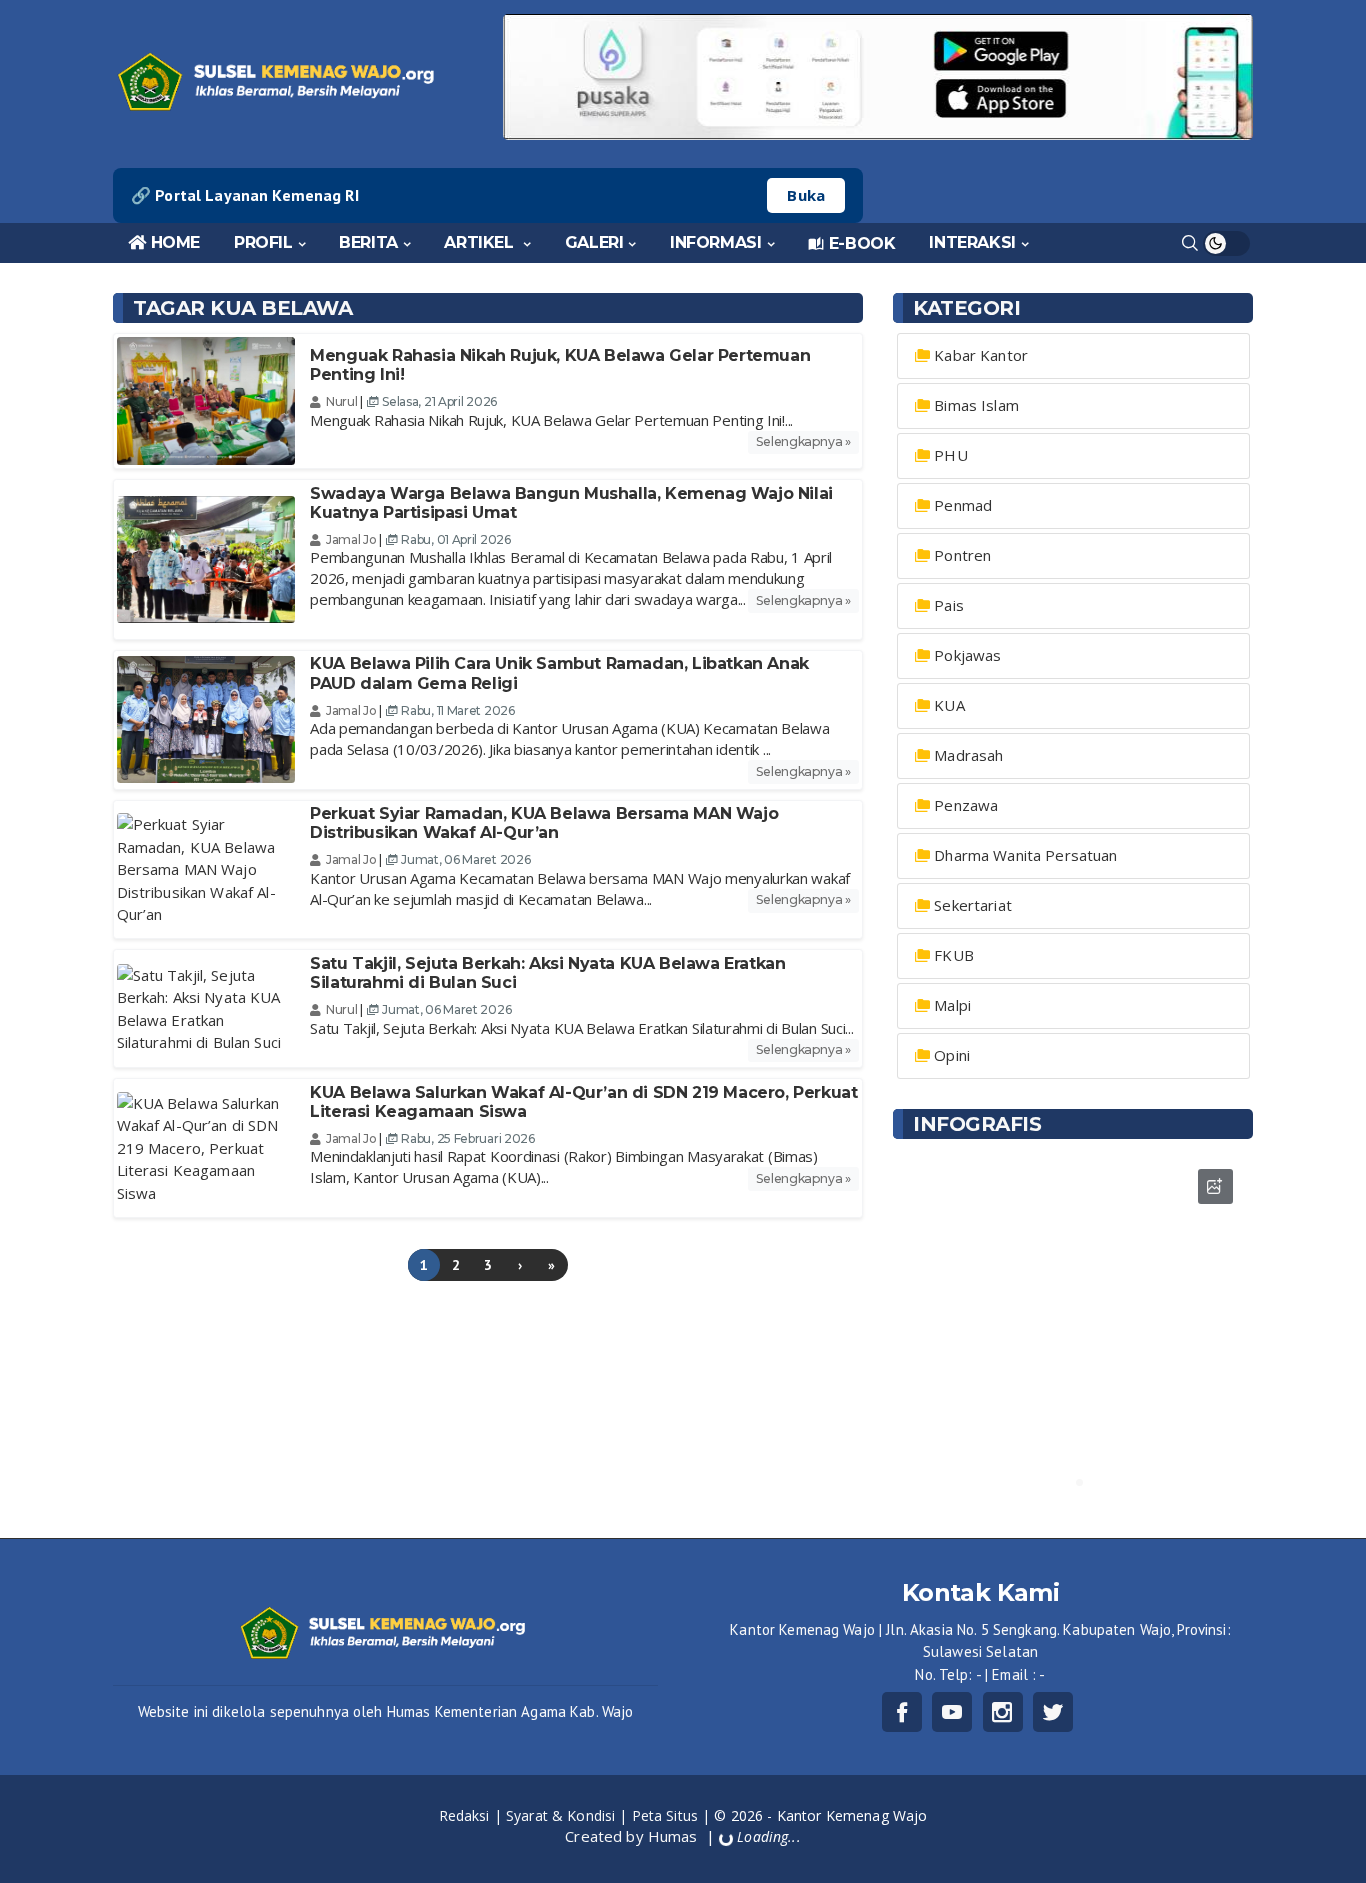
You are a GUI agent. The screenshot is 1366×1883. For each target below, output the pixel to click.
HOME (175, 242)
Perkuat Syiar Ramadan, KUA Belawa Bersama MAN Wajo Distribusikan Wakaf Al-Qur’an (544, 823)
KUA (949, 705)
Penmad (963, 505)
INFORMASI (715, 242)
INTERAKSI (972, 242)
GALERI (594, 242)
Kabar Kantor (981, 355)
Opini (952, 1055)
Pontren (962, 555)
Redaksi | (472, 1815)
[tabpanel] (1073, 1329)
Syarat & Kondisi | (569, 1815)
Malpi (952, 1005)
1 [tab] (1066, 1482)
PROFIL (263, 242)
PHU (950, 455)
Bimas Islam (976, 405)
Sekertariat (973, 905)
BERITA (368, 242)
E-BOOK (862, 243)
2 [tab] (1079, 1482)
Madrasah (968, 755)
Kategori (966, 308)
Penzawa (966, 805)
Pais (949, 605)
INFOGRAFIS (977, 1124)
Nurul (343, 401)
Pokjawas (967, 655)
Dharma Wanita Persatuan (1025, 855)
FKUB (954, 955)
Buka (806, 195)
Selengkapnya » (803, 441)
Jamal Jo (351, 539)
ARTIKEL (481, 242)
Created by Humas (633, 1836)
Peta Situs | (673, 1815)
